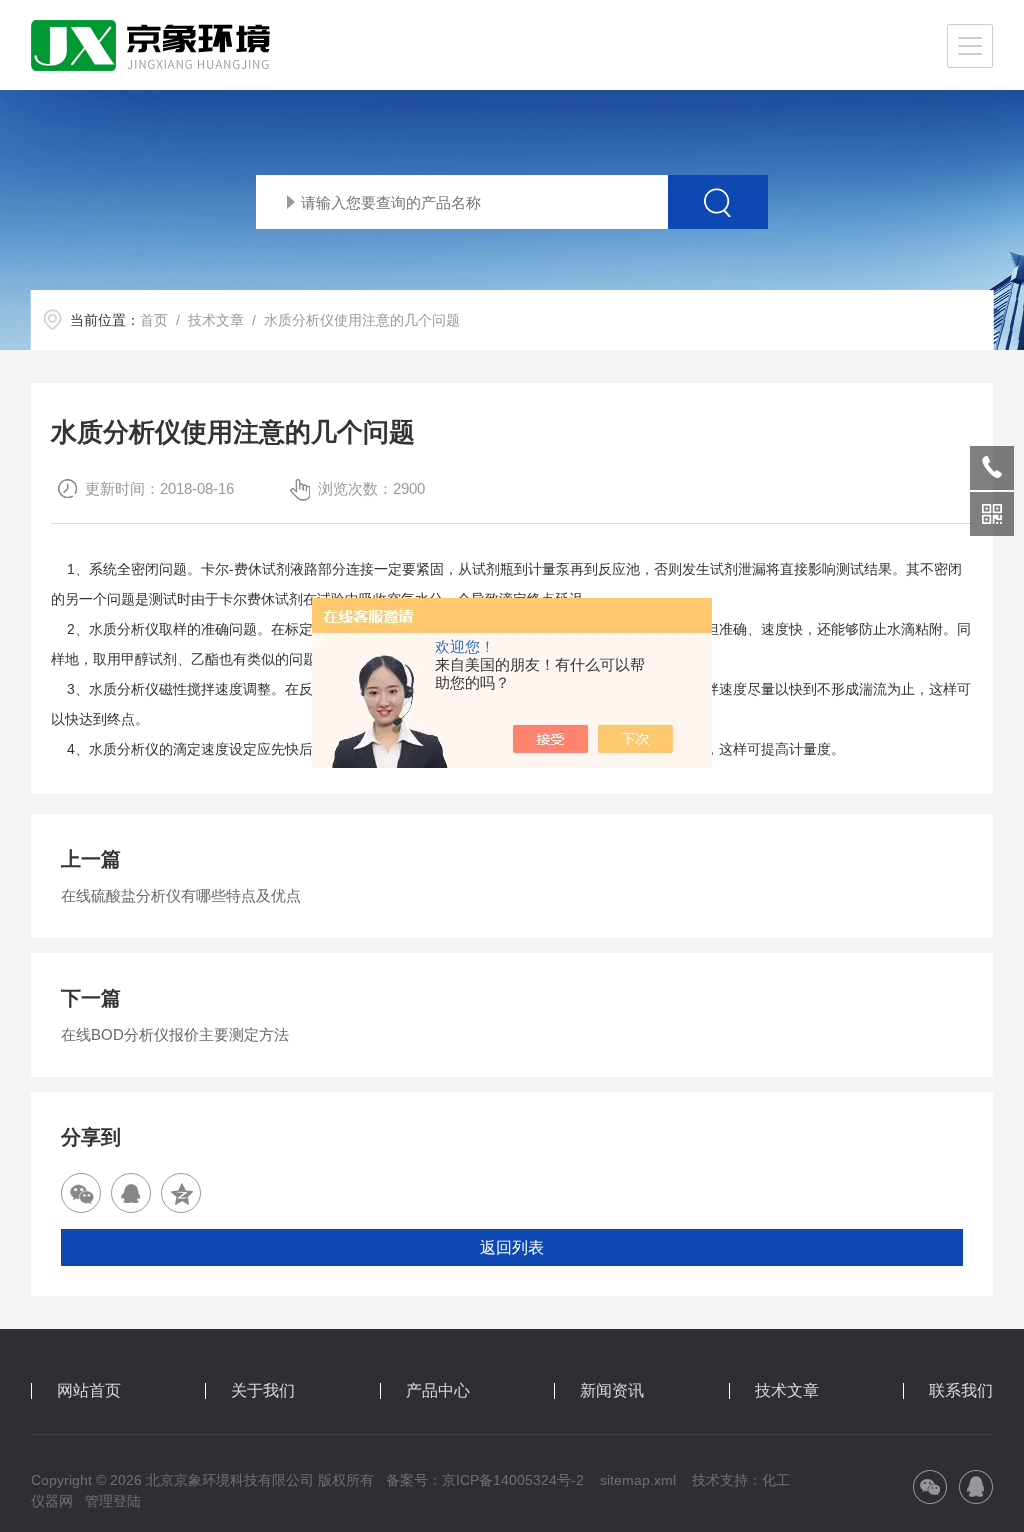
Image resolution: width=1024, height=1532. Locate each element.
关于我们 (263, 1391)
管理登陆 (113, 1501)
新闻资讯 (612, 1391)
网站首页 (89, 1391)
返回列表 (512, 1247)
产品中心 (438, 1391)
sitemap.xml (638, 1480)
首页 (154, 320)
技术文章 (216, 320)
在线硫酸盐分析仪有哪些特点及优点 (181, 895)
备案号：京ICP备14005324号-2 (485, 1480)
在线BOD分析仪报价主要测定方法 (175, 1034)
